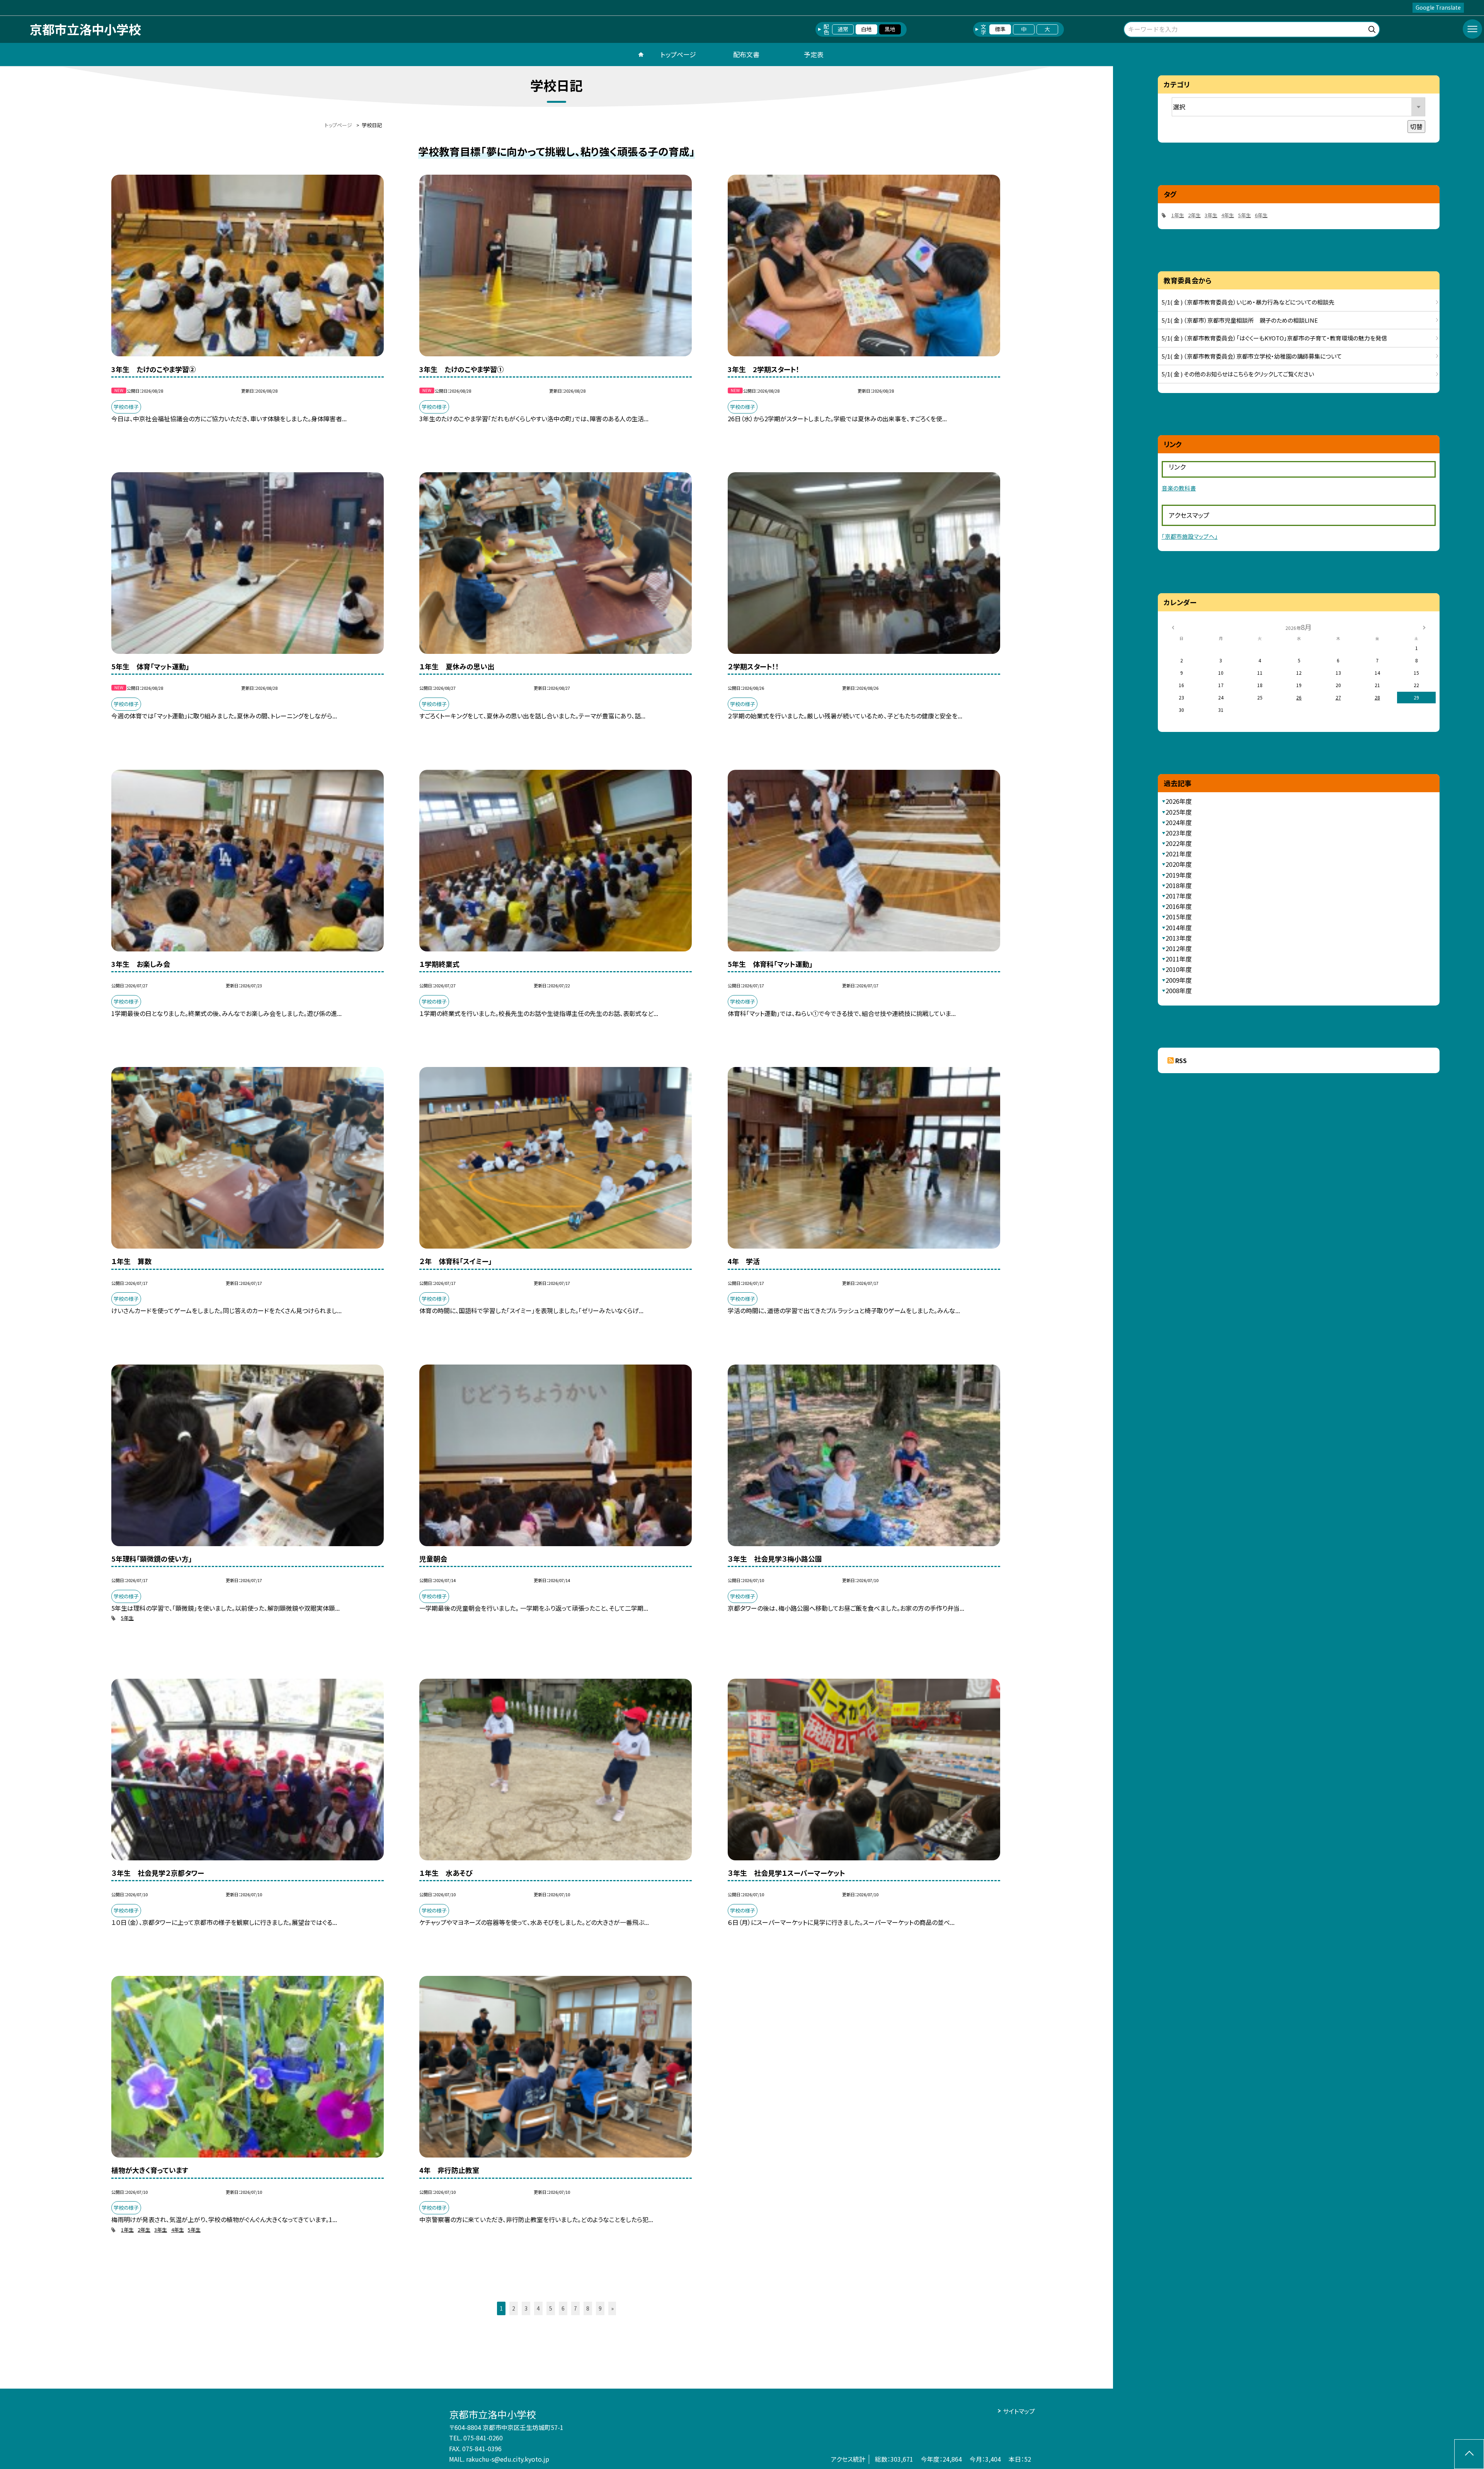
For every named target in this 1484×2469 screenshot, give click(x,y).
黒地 (890, 29)
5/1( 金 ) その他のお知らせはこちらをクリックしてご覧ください (1238, 374)
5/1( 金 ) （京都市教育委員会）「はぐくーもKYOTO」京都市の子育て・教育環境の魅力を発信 (1274, 338)
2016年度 (1179, 906)
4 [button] (538, 2308)
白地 (866, 29)
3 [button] (526, 2308)
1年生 (127, 2230)
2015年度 (1179, 917)
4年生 (178, 2230)
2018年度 (1179, 885)
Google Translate (1438, 7)
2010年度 (1179, 969)
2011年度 (1179, 959)
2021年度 (1179, 854)
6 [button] (563, 2308)
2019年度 (1179, 875)
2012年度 (1179, 948)
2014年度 (1179, 927)
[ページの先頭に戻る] (1469, 2454)
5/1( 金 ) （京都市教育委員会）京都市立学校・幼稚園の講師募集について (1252, 356)
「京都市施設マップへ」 (1190, 536)
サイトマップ (1019, 2411)
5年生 (127, 1618)
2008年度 (1179, 990)
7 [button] (575, 2308)
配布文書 (746, 54)
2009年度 (1179, 980)
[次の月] (1424, 627)
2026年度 (1179, 801)
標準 (1000, 29)
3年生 (161, 2230)
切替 (1416, 126)
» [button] (612, 2308)
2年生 (144, 2230)
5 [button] (551, 2308)
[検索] (1373, 28)
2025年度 (1179, 812)
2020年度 (1179, 864)
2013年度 (1179, 938)
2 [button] (514, 2308)
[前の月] (1173, 627)
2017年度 (1179, 896)
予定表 (814, 54)
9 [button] (600, 2308)
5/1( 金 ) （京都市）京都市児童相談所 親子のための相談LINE (1240, 320)
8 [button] (588, 2308)
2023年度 (1179, 833)
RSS (1181, 1060)
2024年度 (1179, 822)
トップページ (678, 54)
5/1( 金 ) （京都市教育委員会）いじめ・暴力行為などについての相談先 (1248, 302)
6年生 (1261, 215)
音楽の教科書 (1179, 488)
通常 (843, 29)
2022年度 (1179, 843)
